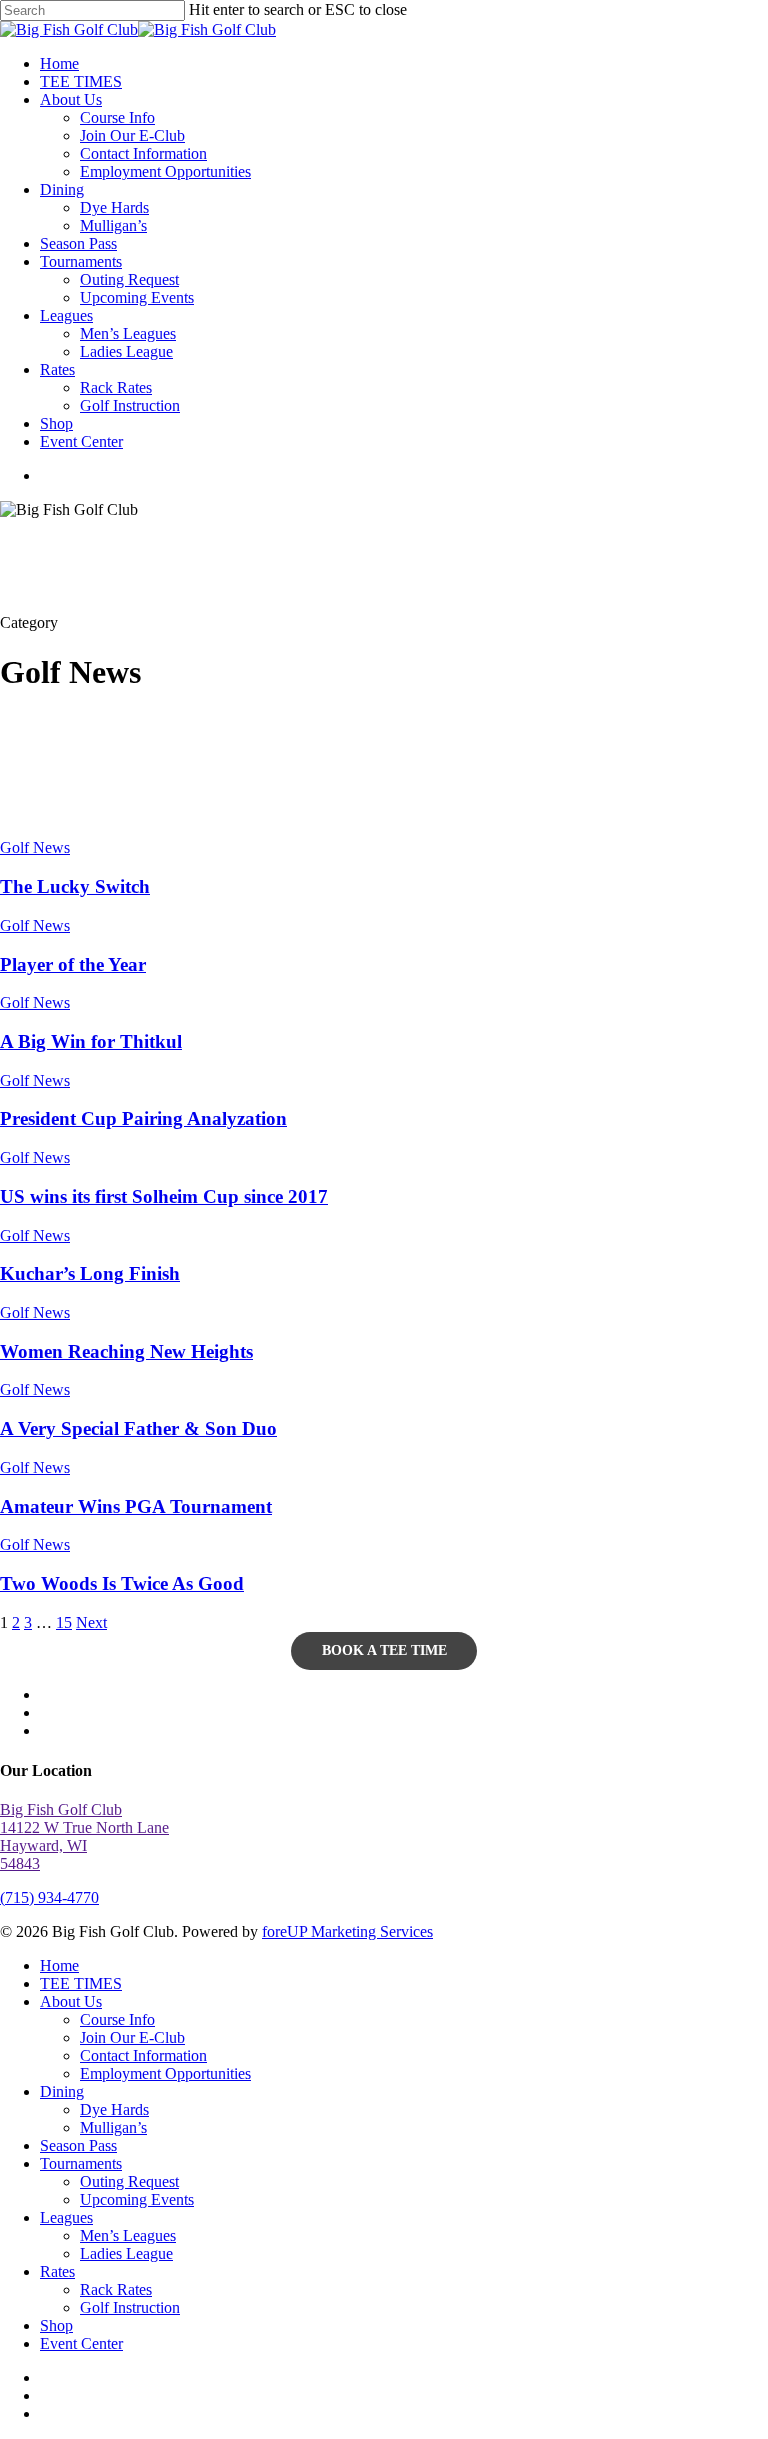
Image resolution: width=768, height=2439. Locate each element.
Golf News (35, 847)
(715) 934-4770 (49, 1897)
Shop (56, 2325)
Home (59, 1965)
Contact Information (143, 2055)
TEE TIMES (81, 1983)
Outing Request (129, 2181)
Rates (57, 2271)
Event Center (81, 2343)
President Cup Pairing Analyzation (143, 1118)
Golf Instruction (130, 2307)
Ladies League (126, 2253)
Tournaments (81, 2163)
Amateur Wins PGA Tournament (136, 1506)
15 (64, 1622)
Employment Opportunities (165, 2073)
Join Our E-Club (132, 2037)
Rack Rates (116, 2289)
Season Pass (78, 2145)
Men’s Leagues (128, 2235)
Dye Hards (114, 2109)
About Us (71, 2001)
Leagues (66, 2217)
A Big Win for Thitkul (91, 1041)
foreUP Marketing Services (347, 1931)
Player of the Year (73, 964)
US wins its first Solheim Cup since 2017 (164, 1196)
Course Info (117, 2019)
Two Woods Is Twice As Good (122, 1583)
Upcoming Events (137, 2199)
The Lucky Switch (75, 886)
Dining (62, 2091)
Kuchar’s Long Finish (90, 1273)
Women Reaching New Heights (126, 1351)
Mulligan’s (113, 2127)
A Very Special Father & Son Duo (138, 1428)
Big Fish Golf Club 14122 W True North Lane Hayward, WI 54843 (84, 1836)
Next (91, 1622)
